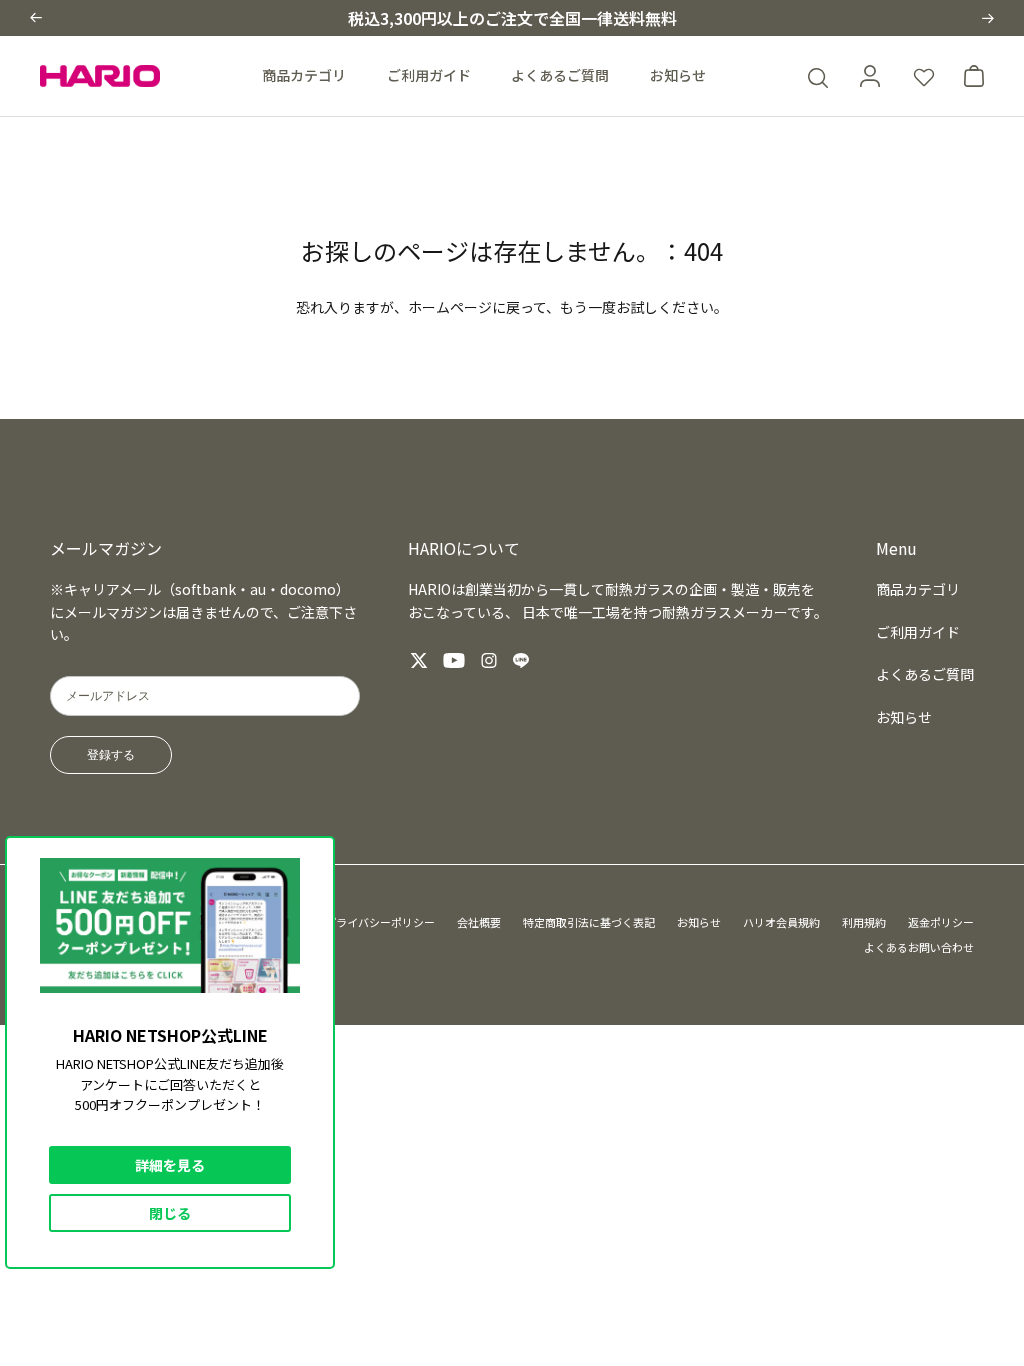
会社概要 (479, 922)
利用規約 (864, 922)
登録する (111, 755)
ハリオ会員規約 (781, 922)
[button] (36, 17)
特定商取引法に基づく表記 (589, 922)
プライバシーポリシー (380, 922)
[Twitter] (419, 660)
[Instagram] (489, 660)
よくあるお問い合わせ (919, 947)
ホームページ (450, 307)
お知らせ (678, 75)
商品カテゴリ (304, 75)
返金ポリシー (941, 922)
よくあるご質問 (560, 75)
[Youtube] (454, 660)
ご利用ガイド (429, 75)
